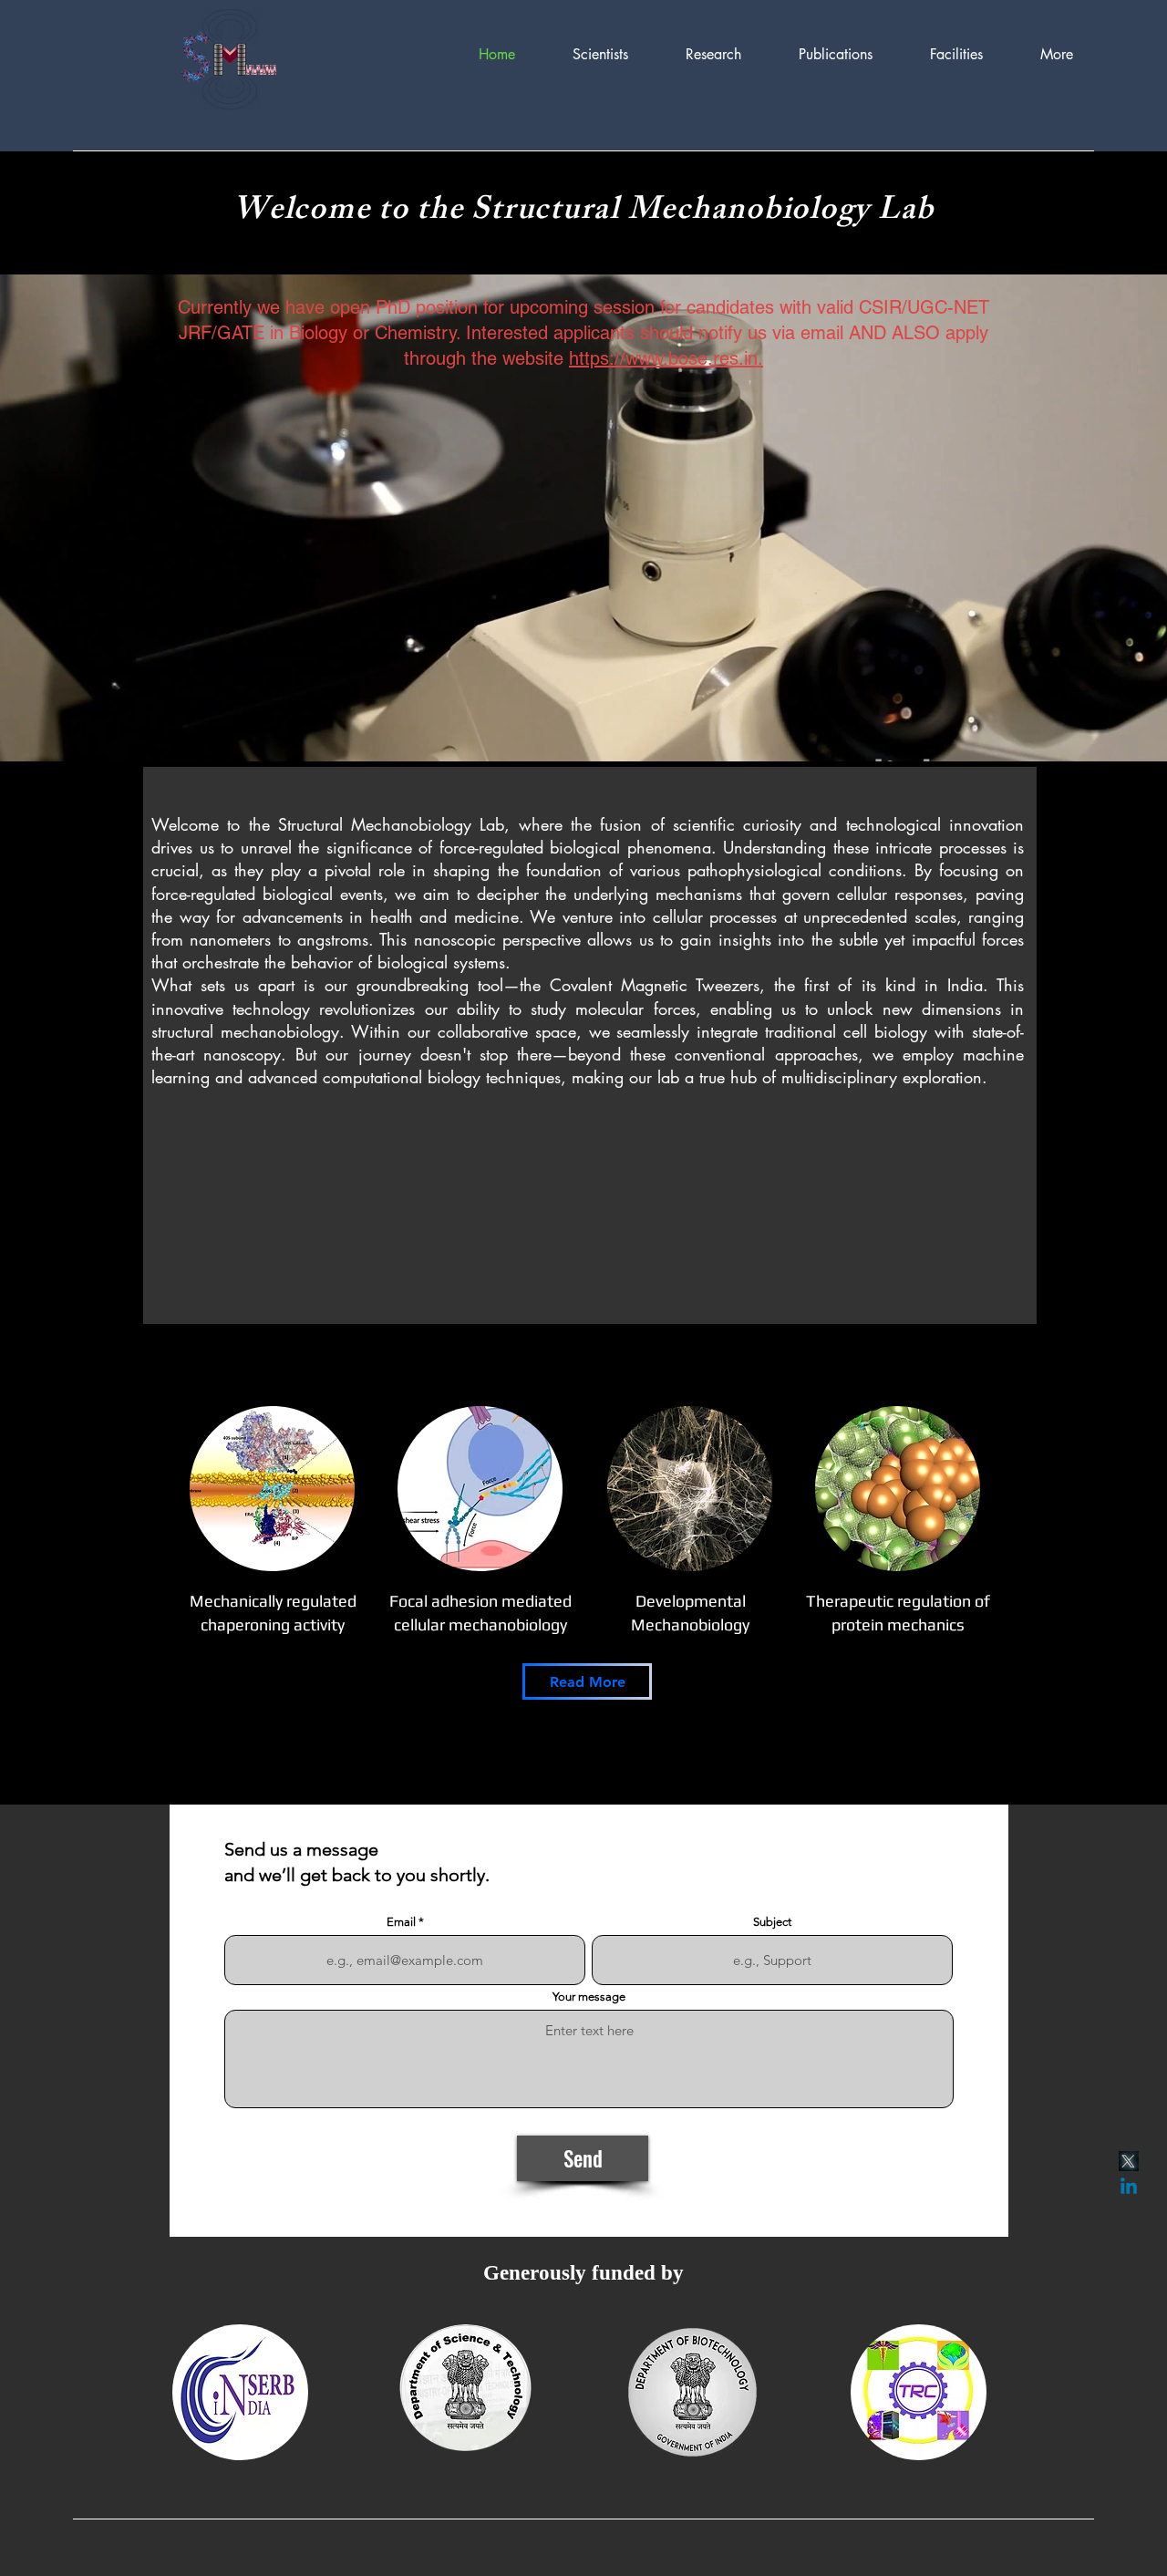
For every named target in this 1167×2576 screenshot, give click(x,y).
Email (401, 1922)
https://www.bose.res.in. (666, 358)
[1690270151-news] (1129, 2161)
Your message (589, 1997)
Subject (772, 1922)
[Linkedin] (1129, 2188)
